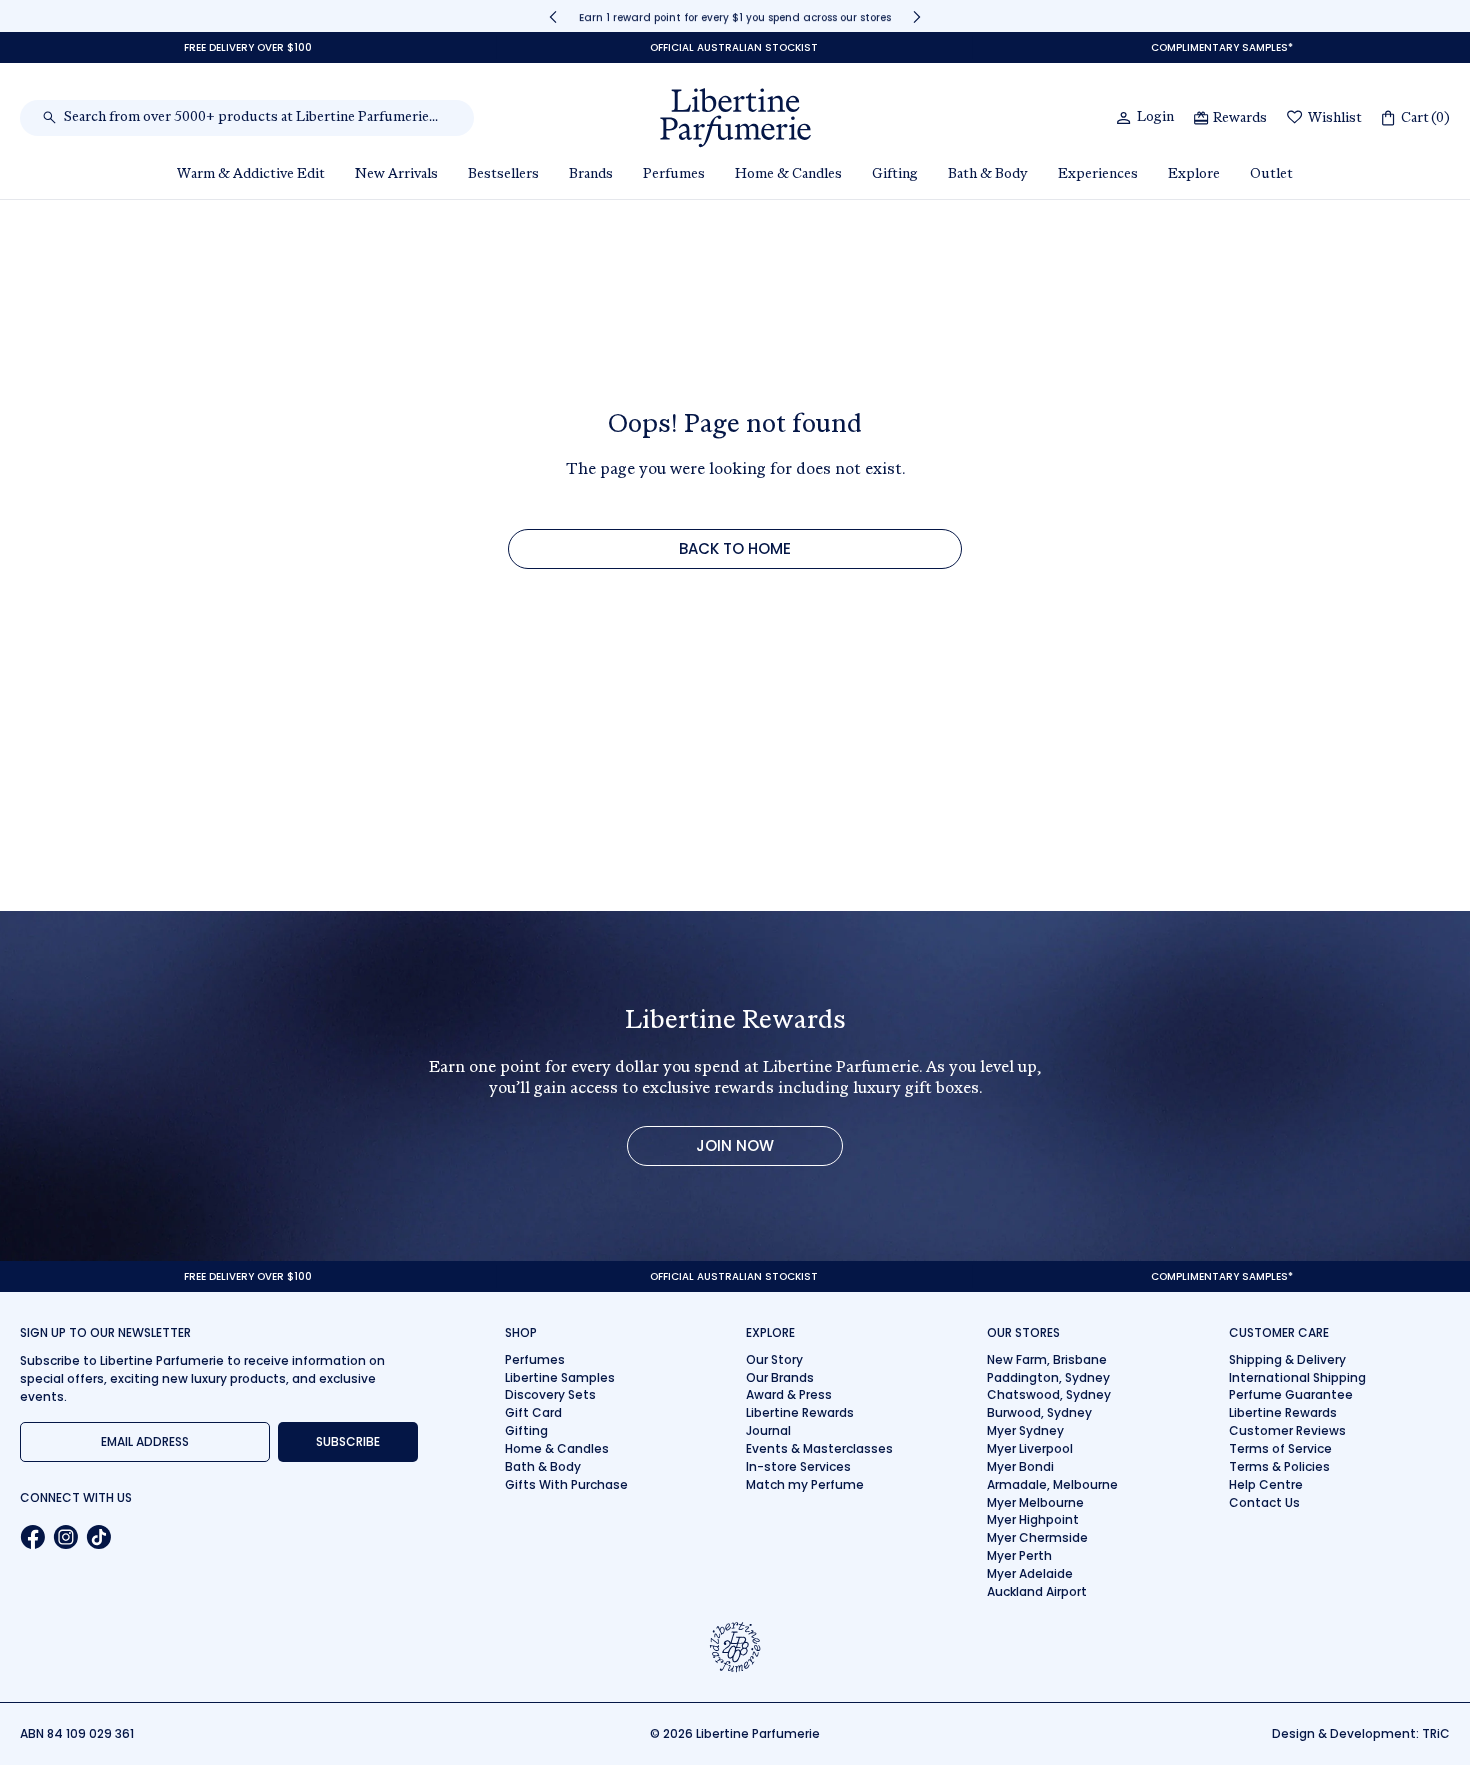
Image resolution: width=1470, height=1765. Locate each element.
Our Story (774, 1359)
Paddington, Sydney (1048, 1377)
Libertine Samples (560, 1377)
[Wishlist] (1295, 118)
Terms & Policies (1279, 1466)
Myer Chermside (1037, 1537)
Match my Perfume (805, 1484)
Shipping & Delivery (1287, 1359)
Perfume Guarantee (1291, 1394)
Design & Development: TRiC (1361, 1733)
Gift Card (533, 1412)
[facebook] (32, 1537)
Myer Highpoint (1033, 1519)
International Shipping (1297, 1377)
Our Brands (780, 1377)
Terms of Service (1280, 1448)
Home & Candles (557, 1448)
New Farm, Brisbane (1047, 1359)
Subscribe (348, 1441)
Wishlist (1335, 119)
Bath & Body (543, 1466)
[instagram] (65, 1537)
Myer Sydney (1025, 1430)
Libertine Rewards (800, 1412)
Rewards (1240, 119)
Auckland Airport (1037, 1591)
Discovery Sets (550, 1394)
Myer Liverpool (1030, 1448)
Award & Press (789, 1394)
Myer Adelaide (1030, 1573)
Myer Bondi (1020, 1466)
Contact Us (1264, 1502)
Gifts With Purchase (566, 1484)
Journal (768, 1430)
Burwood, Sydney (1039, 1412)
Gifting (526, 1430)
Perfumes (535, 1359)
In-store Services (798, 1466)
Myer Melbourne (1035, 1502)
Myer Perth (1019, 1555)
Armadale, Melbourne (1052, 1484)
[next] (917, 16)
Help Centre (1266, 1484)
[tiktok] (98, 1537)
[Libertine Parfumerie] (735, 118)
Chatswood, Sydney (1049, 1394)
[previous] (553, 16)
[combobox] (257, 118)
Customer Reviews (1287, 1430)
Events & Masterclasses (819, 1448)
